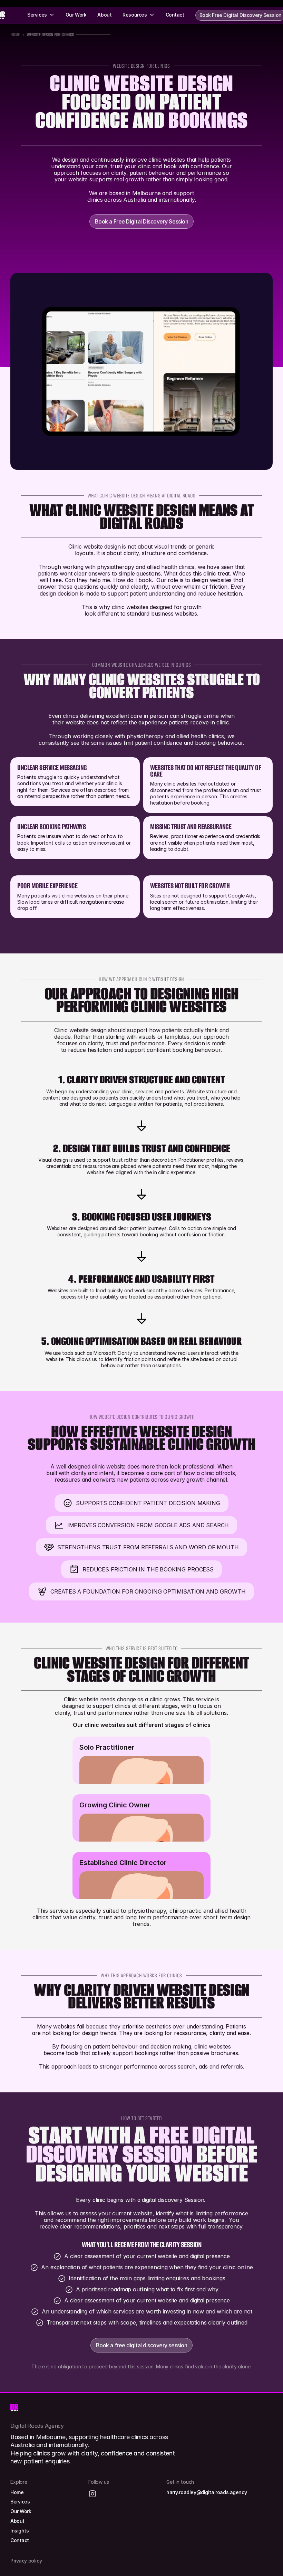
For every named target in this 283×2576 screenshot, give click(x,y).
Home (15, 35)
